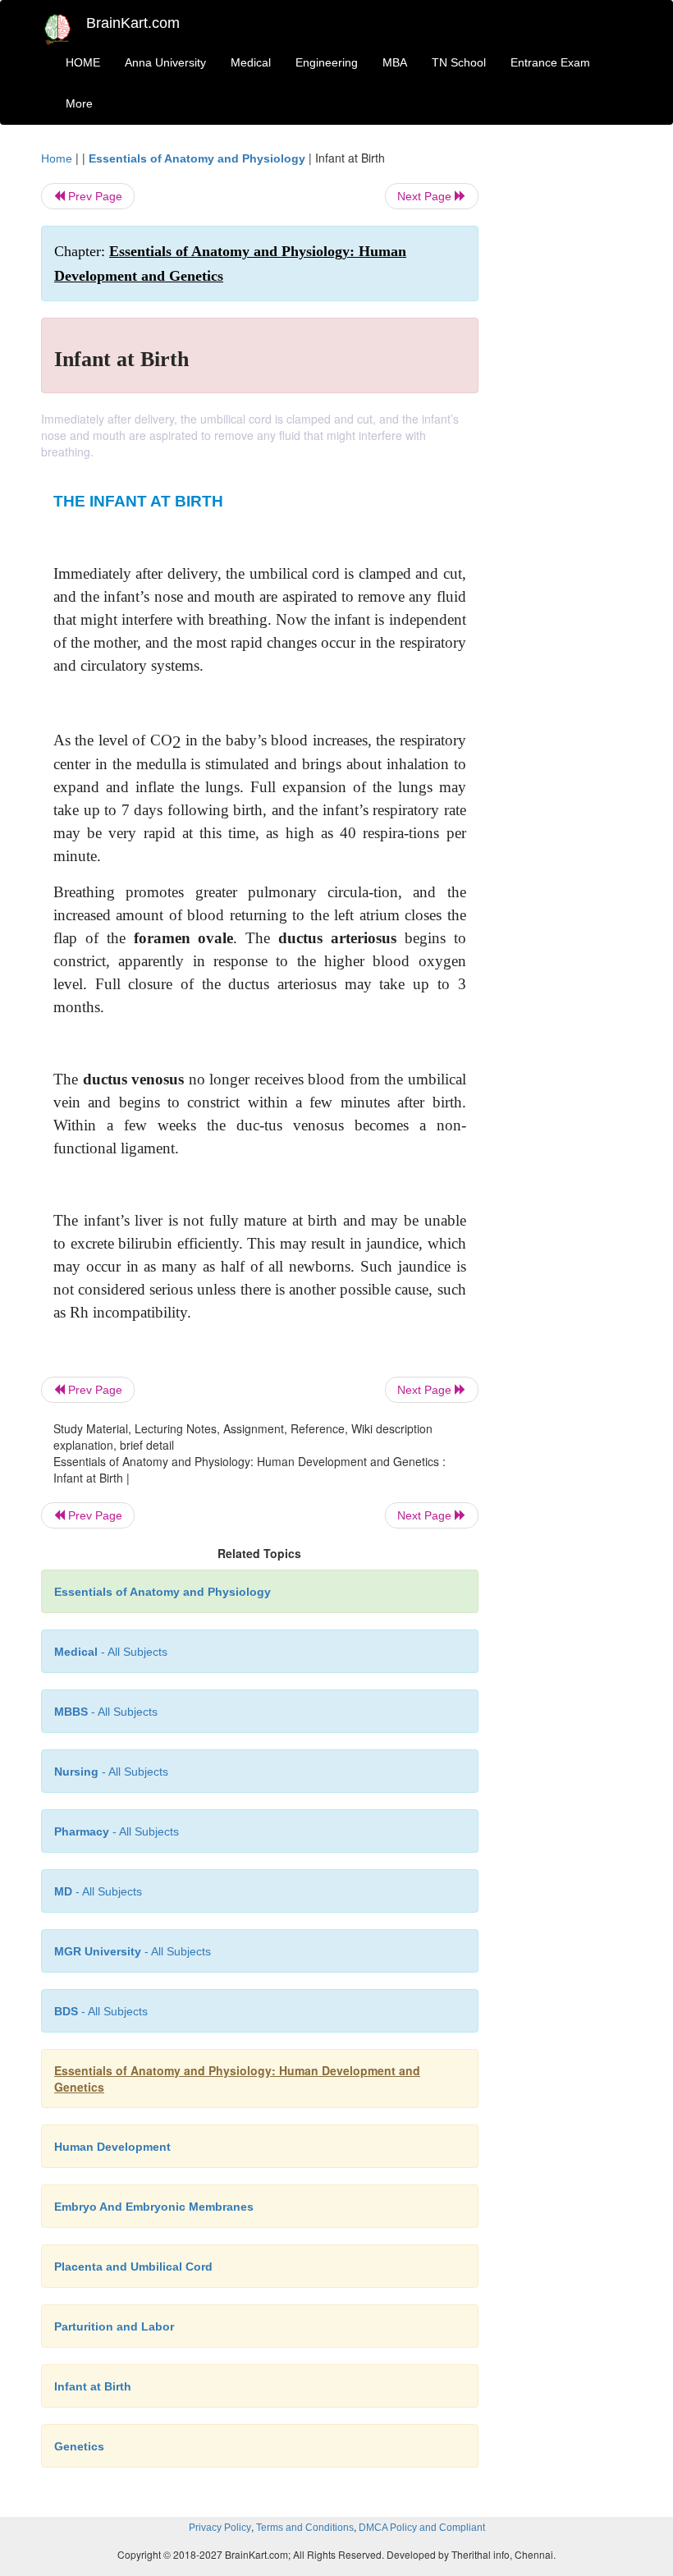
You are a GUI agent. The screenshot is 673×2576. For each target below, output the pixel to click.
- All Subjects (111, 1652)
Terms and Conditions (305, 2528)
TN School (459, 62)
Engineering (327, 62)
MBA (395, 62)
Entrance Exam (550, 62)
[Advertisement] (568, 396)
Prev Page (94, 196)
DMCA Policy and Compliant (422, 2528)
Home (57, 158)
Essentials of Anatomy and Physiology (197, 158)
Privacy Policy (220, 2528)
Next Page (426, 196)
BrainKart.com (133, 23)
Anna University (165, 62)
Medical (251, 62)
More (79, 103)
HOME (83, 62)
